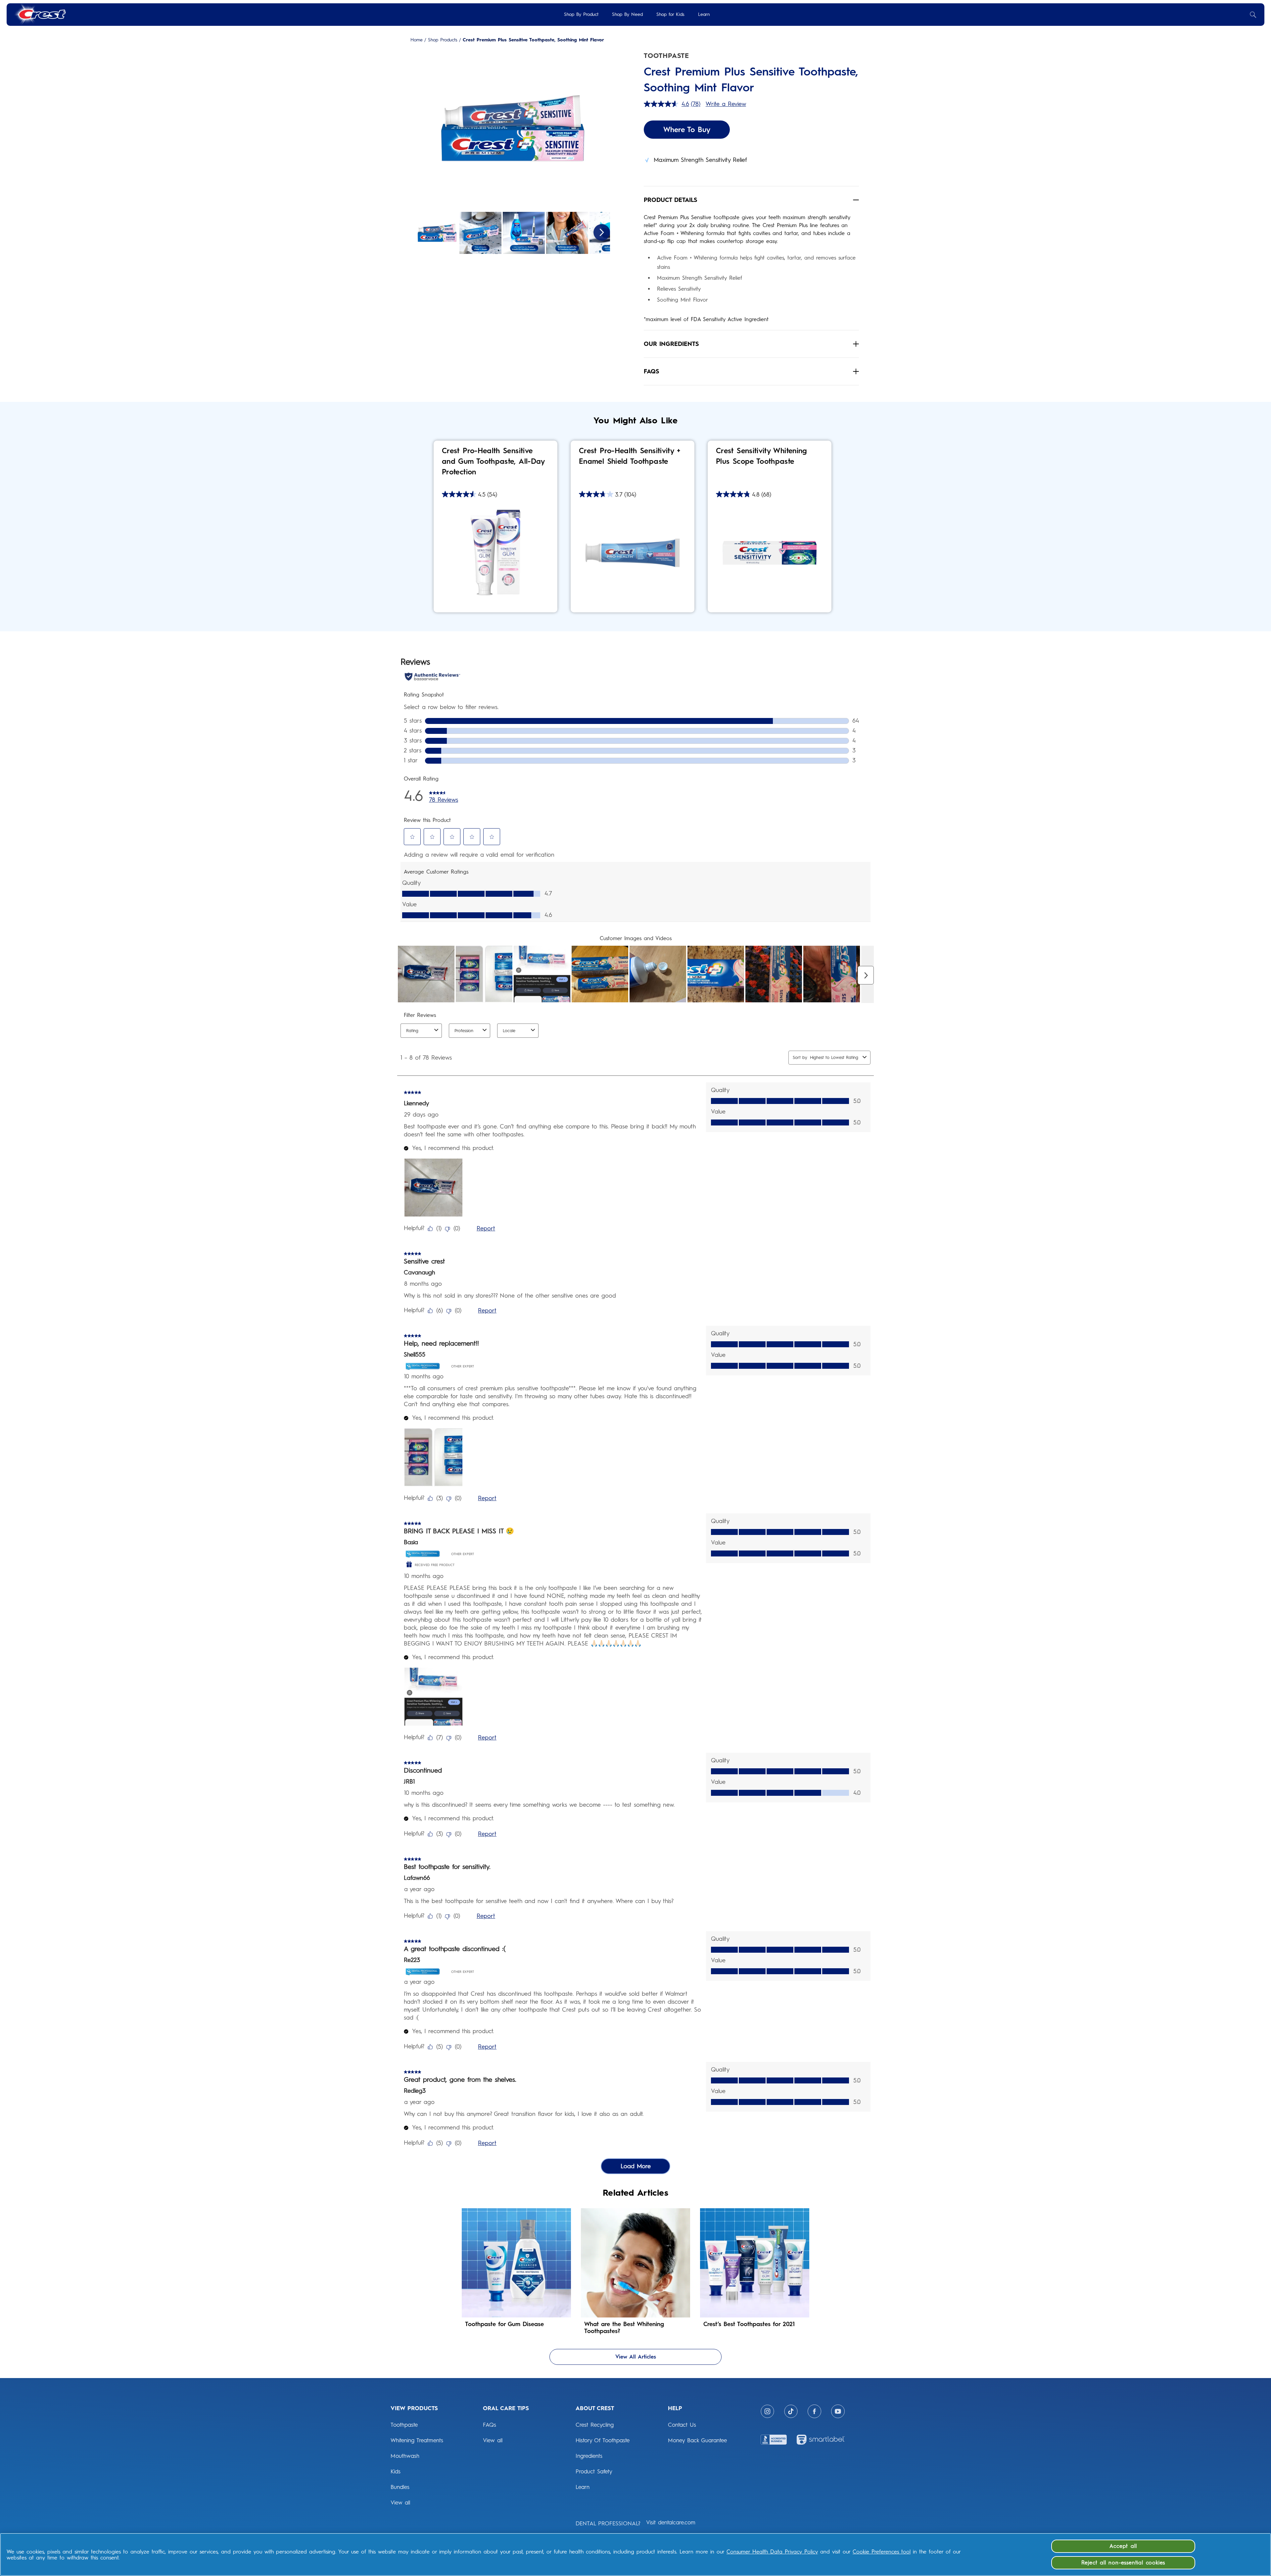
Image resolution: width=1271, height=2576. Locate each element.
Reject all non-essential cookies (1123, 2563)
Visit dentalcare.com (671, 2522)
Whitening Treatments (417, 2440)
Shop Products (443, 40)
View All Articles (636, 2357)
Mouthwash (405, 2456)
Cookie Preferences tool (882, 2552)
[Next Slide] (602, 232)
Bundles (400, 2487)
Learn (704, 14)
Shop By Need (627, 14)
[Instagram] (767, 2411)
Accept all (1123, 2546)
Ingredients (589, 2456)
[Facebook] (814, 2411)
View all (400, 2503)
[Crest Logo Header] (40, 14)
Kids (396, 2471)
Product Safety (594, 2471)
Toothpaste (404, 2425)
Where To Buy (687, 130)
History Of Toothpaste (603, 2440)
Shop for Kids (670, 14)
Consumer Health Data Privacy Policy (772, 2552)
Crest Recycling (595, 2425)
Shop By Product (581, 14)
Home (417, 40)
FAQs (490, 2425)
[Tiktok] (791, 2411)
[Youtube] (838, 2411)
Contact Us (682, 2425)
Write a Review (726, 104)
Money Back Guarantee (697, 2440)
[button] (513, 129)
